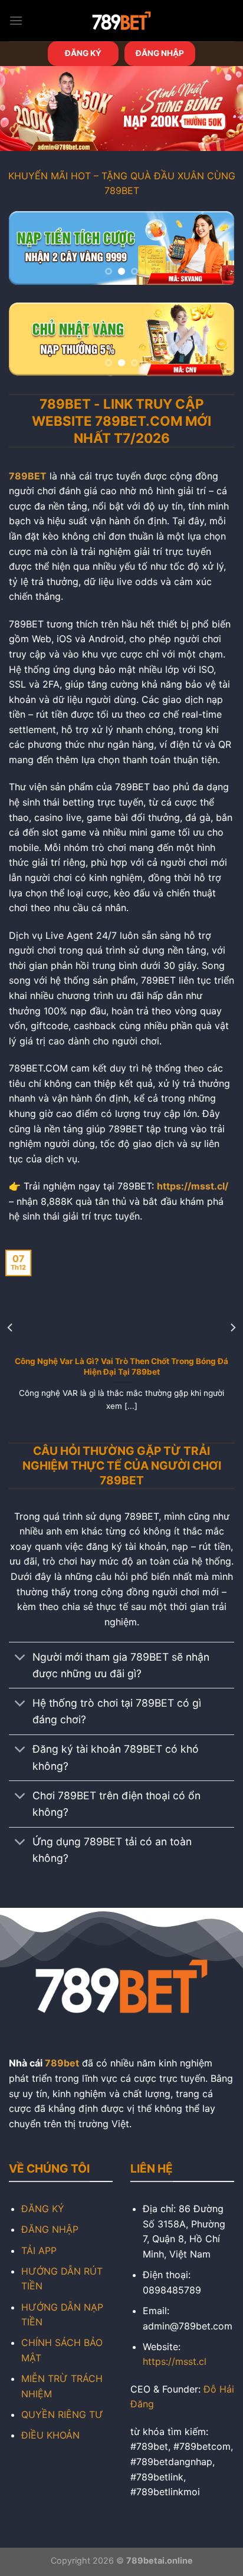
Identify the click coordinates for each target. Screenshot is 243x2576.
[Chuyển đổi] (20, 1658)
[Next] (232, 1327)
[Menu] (16, 20)
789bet (62, 2063)
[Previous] (11, 1327)
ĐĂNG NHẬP (160, 53)
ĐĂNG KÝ (83, 53)
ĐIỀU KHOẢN (50, 2435)
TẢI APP (39, 2250)
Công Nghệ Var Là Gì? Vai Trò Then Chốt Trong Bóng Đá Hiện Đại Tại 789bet (121, 1366)
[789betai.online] (121, 21)
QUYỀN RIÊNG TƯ (62, 2414)
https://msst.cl (175, 2361)
